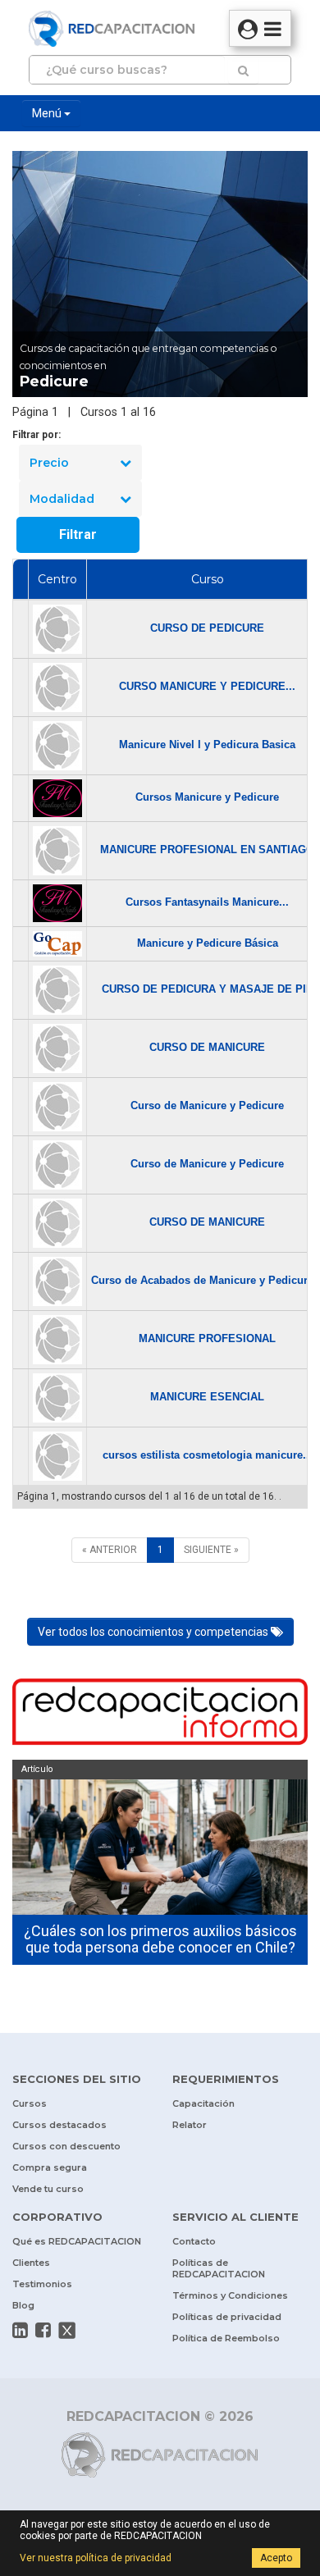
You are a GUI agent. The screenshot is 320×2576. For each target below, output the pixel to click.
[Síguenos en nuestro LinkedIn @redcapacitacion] (20, 2330)
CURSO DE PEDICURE (207, 628)
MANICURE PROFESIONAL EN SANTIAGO (207, 850)
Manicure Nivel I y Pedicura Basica (207, 744)
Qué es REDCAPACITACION (77, 2241)
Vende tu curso (48, 2189)
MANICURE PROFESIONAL (207, 1338)
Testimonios (42, 2284)
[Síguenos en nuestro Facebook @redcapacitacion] (43, 2330)
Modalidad (62, 499)
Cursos (30, 2103)
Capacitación (203, 2103)
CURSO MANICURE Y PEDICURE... (207, 686)
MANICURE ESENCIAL (207, 1397)
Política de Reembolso (226, 2338)
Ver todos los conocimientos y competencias (154, 1632)
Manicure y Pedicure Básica (208, 943)
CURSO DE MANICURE (207, 1047)
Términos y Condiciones (230, 2295)
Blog (23, 2305)
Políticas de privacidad (227, 2317)
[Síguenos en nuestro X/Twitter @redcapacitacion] (67, 2331)
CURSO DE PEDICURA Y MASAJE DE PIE (208, 989)
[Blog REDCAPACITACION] (160, 1714)
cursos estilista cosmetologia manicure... (208, 1455)
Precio (49, 463)
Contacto (194, 2241)
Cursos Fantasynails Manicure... (207, 902)
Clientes (31, 2263)
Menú (48, 113)
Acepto (276, 2558)
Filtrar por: (37, 435)
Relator (190, 2125)
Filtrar (78, 534)
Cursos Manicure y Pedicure (207, 797)
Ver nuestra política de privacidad (96, 2558)
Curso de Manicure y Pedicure (207, 1105)
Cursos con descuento (66, 2146)
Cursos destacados (59, 2125)
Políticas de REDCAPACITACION (219, 2268)
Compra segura (50, 2167)
